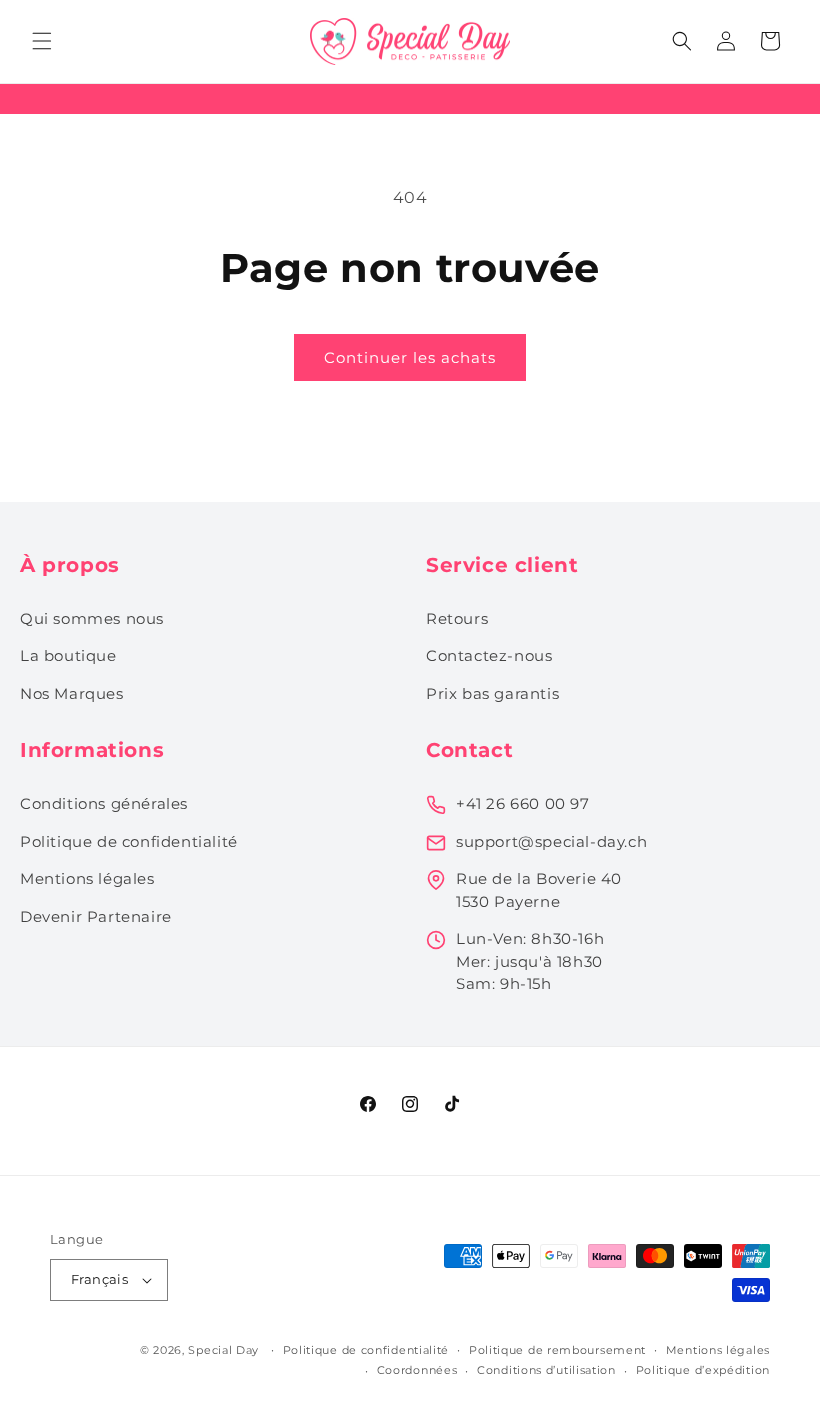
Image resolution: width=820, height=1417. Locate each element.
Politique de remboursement (557, 1350)
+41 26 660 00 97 (523, 803)
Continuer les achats (410, 357)
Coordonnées (417, 1370)
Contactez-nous (489, 655)
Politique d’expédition (703, 1370)
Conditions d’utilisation (546, 1370)
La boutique (68, 655)
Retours (457, 618)
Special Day (223, 1350)
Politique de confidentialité (129, 841)
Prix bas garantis (492, 693)
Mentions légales (87, 878)
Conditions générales (104, 803)
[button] (42, 41)
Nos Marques (72, 693)
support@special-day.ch (551, 841)
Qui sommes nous (92, 618)
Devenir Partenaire (96, 916)
